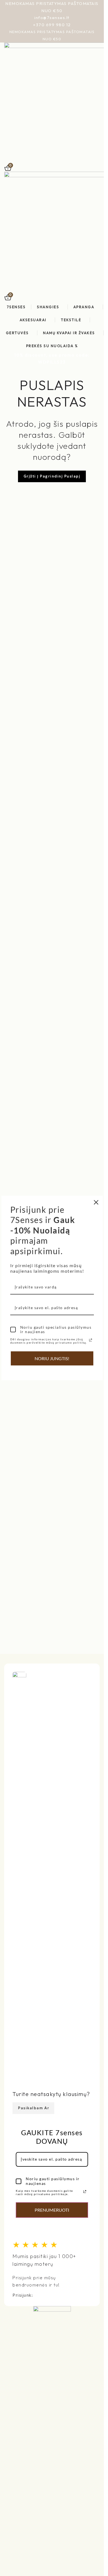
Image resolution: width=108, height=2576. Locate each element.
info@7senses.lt (52, 18)
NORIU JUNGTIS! (52, 1358)
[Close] (96, 1202)
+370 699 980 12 (52, 25)
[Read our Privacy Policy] (85, 2192)
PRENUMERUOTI (52, 2210)
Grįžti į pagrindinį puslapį (52, 476)
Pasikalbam (30, 2108)
